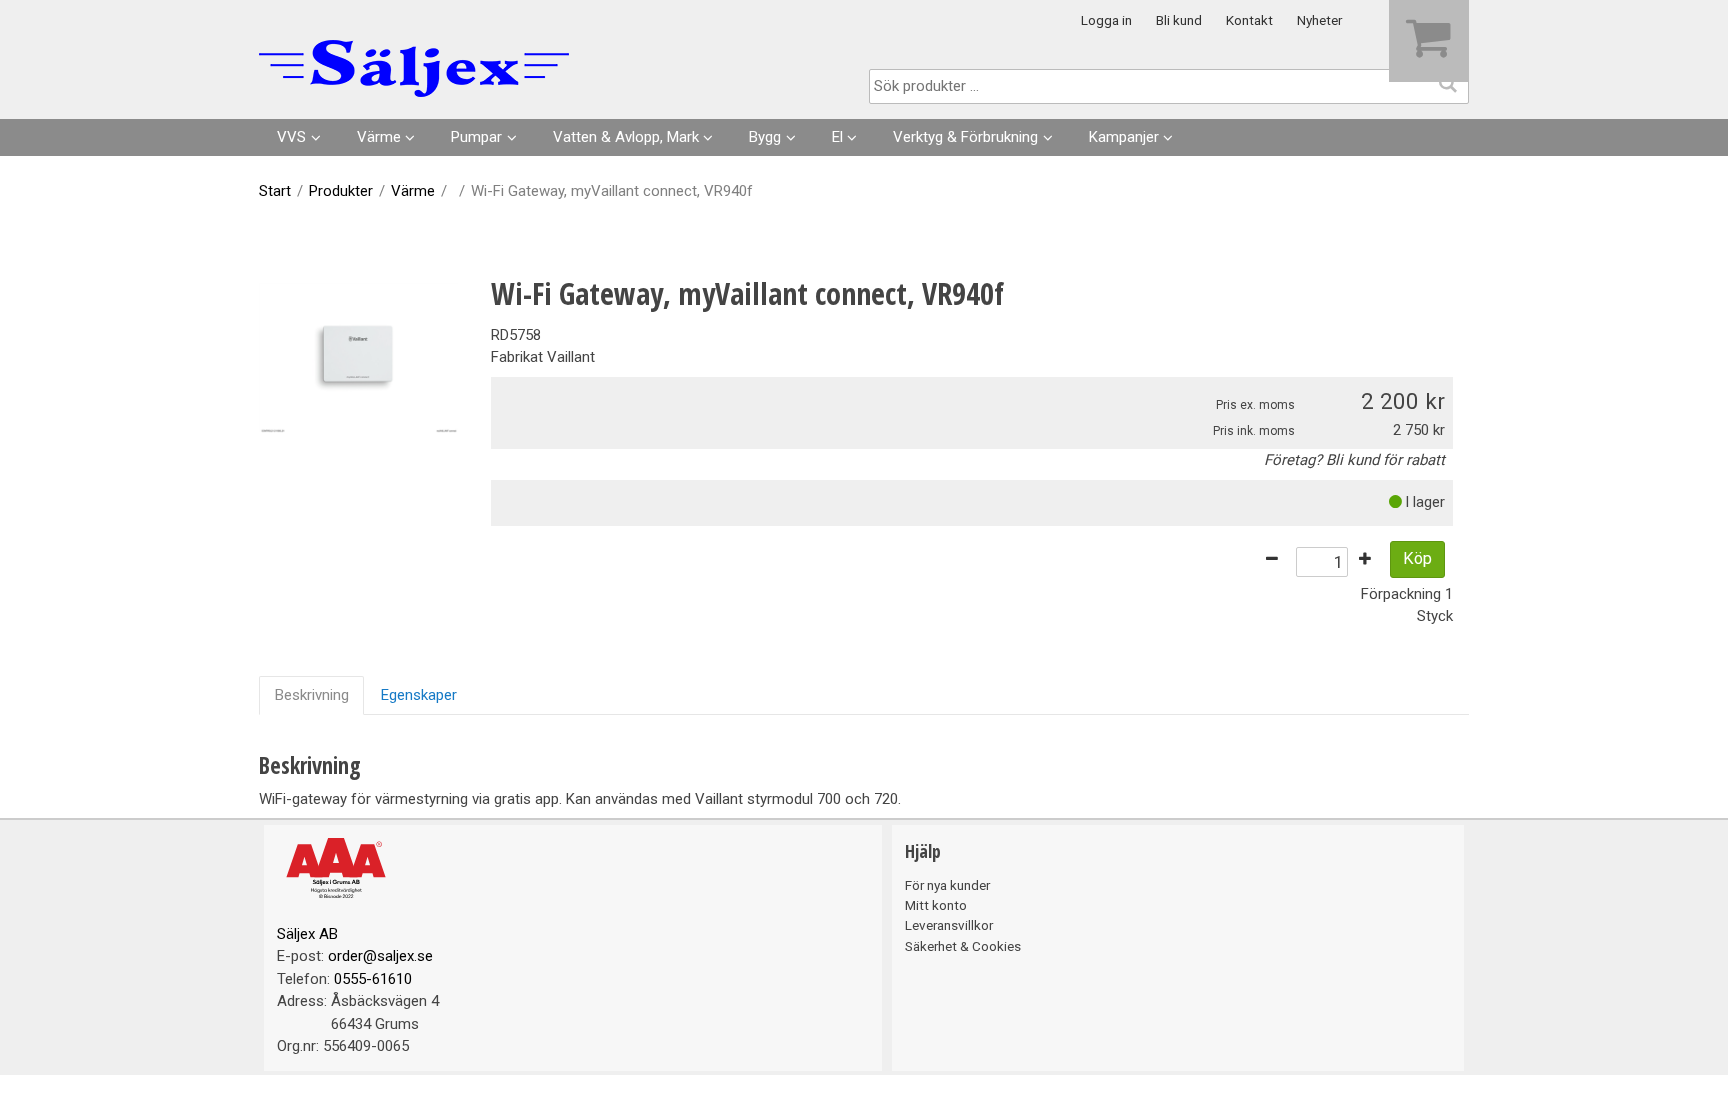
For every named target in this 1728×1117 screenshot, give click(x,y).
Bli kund (1179, 20)
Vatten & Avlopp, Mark (626, 137)
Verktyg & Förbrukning (965, 137)
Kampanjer (1124, 137)
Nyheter (1319, 20)
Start (275, 191)
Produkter (341, 191)
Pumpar (476, 137)
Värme (379, 137)
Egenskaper (419, 695)
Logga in (1106, 20)
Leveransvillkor (949, 925)
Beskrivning (312, 695)
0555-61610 (373, 979)
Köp (1417, 558)
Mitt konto (936, 905)
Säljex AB (307, 934)
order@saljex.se (380, 956)
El (837, 137)
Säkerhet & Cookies (963, 946)
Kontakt (1249, 20)
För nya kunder (947, 885)
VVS (291, 137)
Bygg (765, 137)
